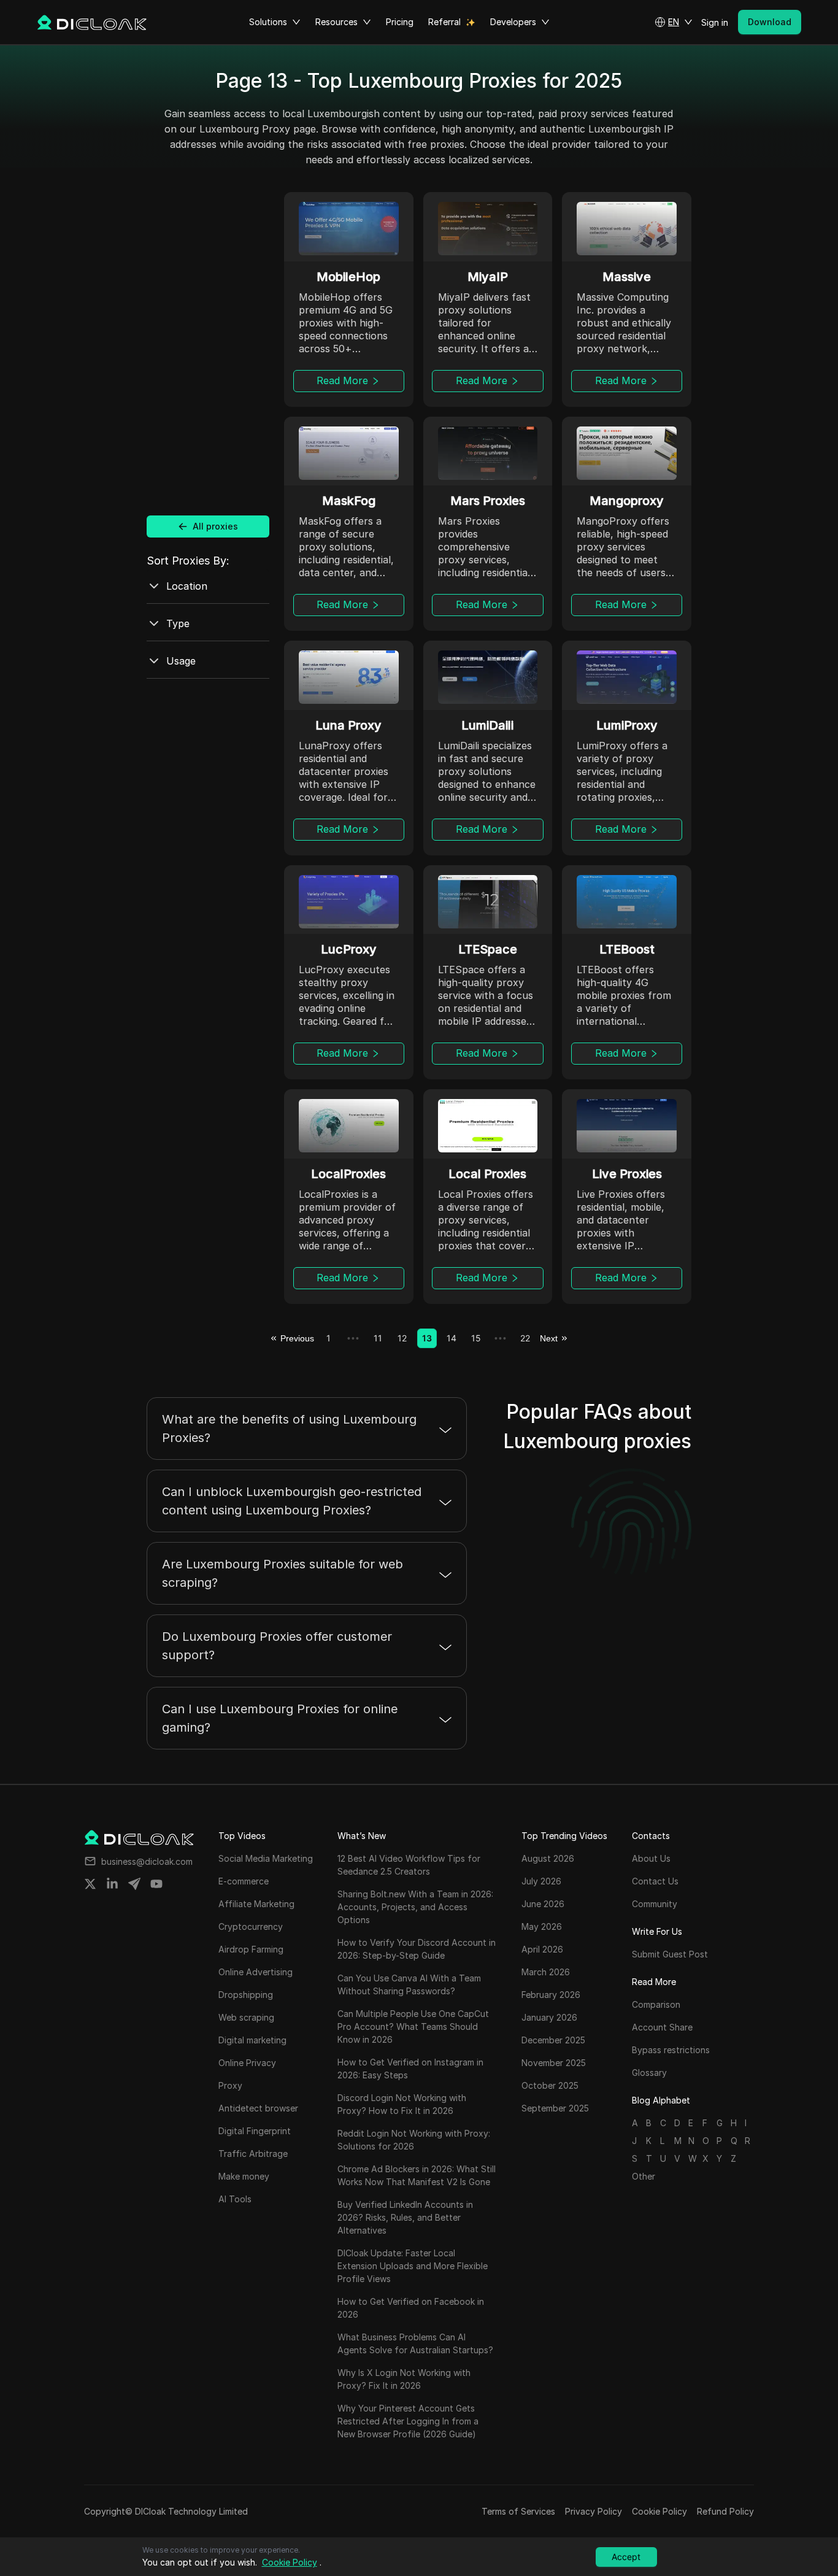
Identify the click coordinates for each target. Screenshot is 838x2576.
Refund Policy (725, 2511)
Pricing (400, 22)
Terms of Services (518, 2511)
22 (525, 1338)
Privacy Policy (594, 2511)
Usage (181, 661)
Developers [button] (513, 22)
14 (452, 1338)
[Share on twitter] (90, 1884)
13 (427, 1338)
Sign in (715, 22)
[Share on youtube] (156, 1884)
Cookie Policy (659, 2511)
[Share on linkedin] (112, 1884)
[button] (674, 22)
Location (187, 586)
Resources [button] (336, 22)
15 (476, 1338)
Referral (444, 22)
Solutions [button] (268, 22)
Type (178, 623)
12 (402, 1338)
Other (644, 2176)
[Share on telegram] (134, 1884)
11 (378, 1338)
